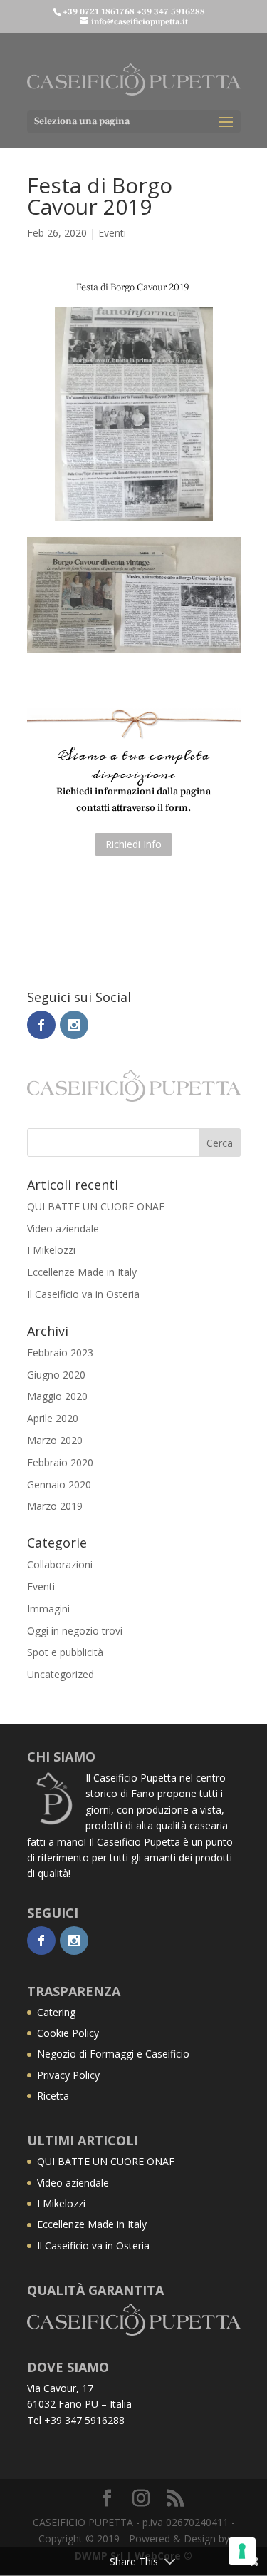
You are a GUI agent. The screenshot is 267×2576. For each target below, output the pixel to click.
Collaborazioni (60, 1564)
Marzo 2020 (55, 1440)
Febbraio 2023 (60, 1353)
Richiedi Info (133, 844)
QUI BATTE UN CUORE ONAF (96, 1206)
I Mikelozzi (51, 1250)
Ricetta (53, 2096)
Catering (56, 2012)
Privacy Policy (68, 2075)
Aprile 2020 (53, 1418)
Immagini (48, 1609)
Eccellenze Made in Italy (82, 1272)
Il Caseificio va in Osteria (83, 1294)
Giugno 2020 (56, 1375)
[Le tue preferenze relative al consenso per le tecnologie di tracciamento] (242, 2551)
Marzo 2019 (55, 1506)
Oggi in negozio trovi (75, 1631)
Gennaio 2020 (59, 1484)
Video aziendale (63, 1228)
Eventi (112, 233)
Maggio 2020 (57, 1396)
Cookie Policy (68, 2033)
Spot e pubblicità (65, 1652)
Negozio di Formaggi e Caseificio (113, 2054)
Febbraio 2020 (60, 1462)
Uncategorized (61, 1674)
